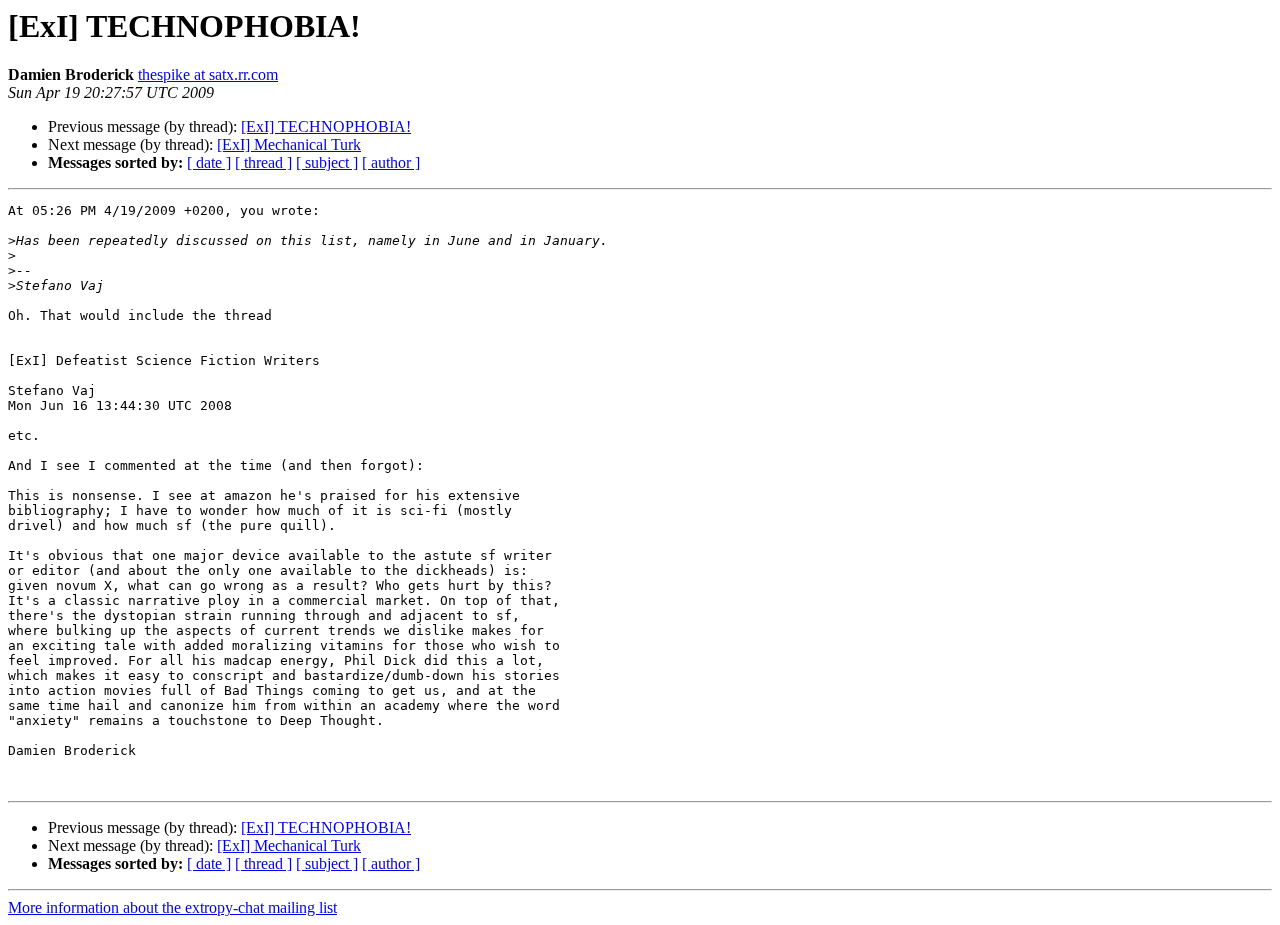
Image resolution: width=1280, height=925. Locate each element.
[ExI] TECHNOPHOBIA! (326, 126)
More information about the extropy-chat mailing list (172, 907)
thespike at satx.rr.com (208, 74)
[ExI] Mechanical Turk (289, 144)
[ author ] (391, 162)
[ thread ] (263, 162)
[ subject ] (327, 162)
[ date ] (209, 162)
